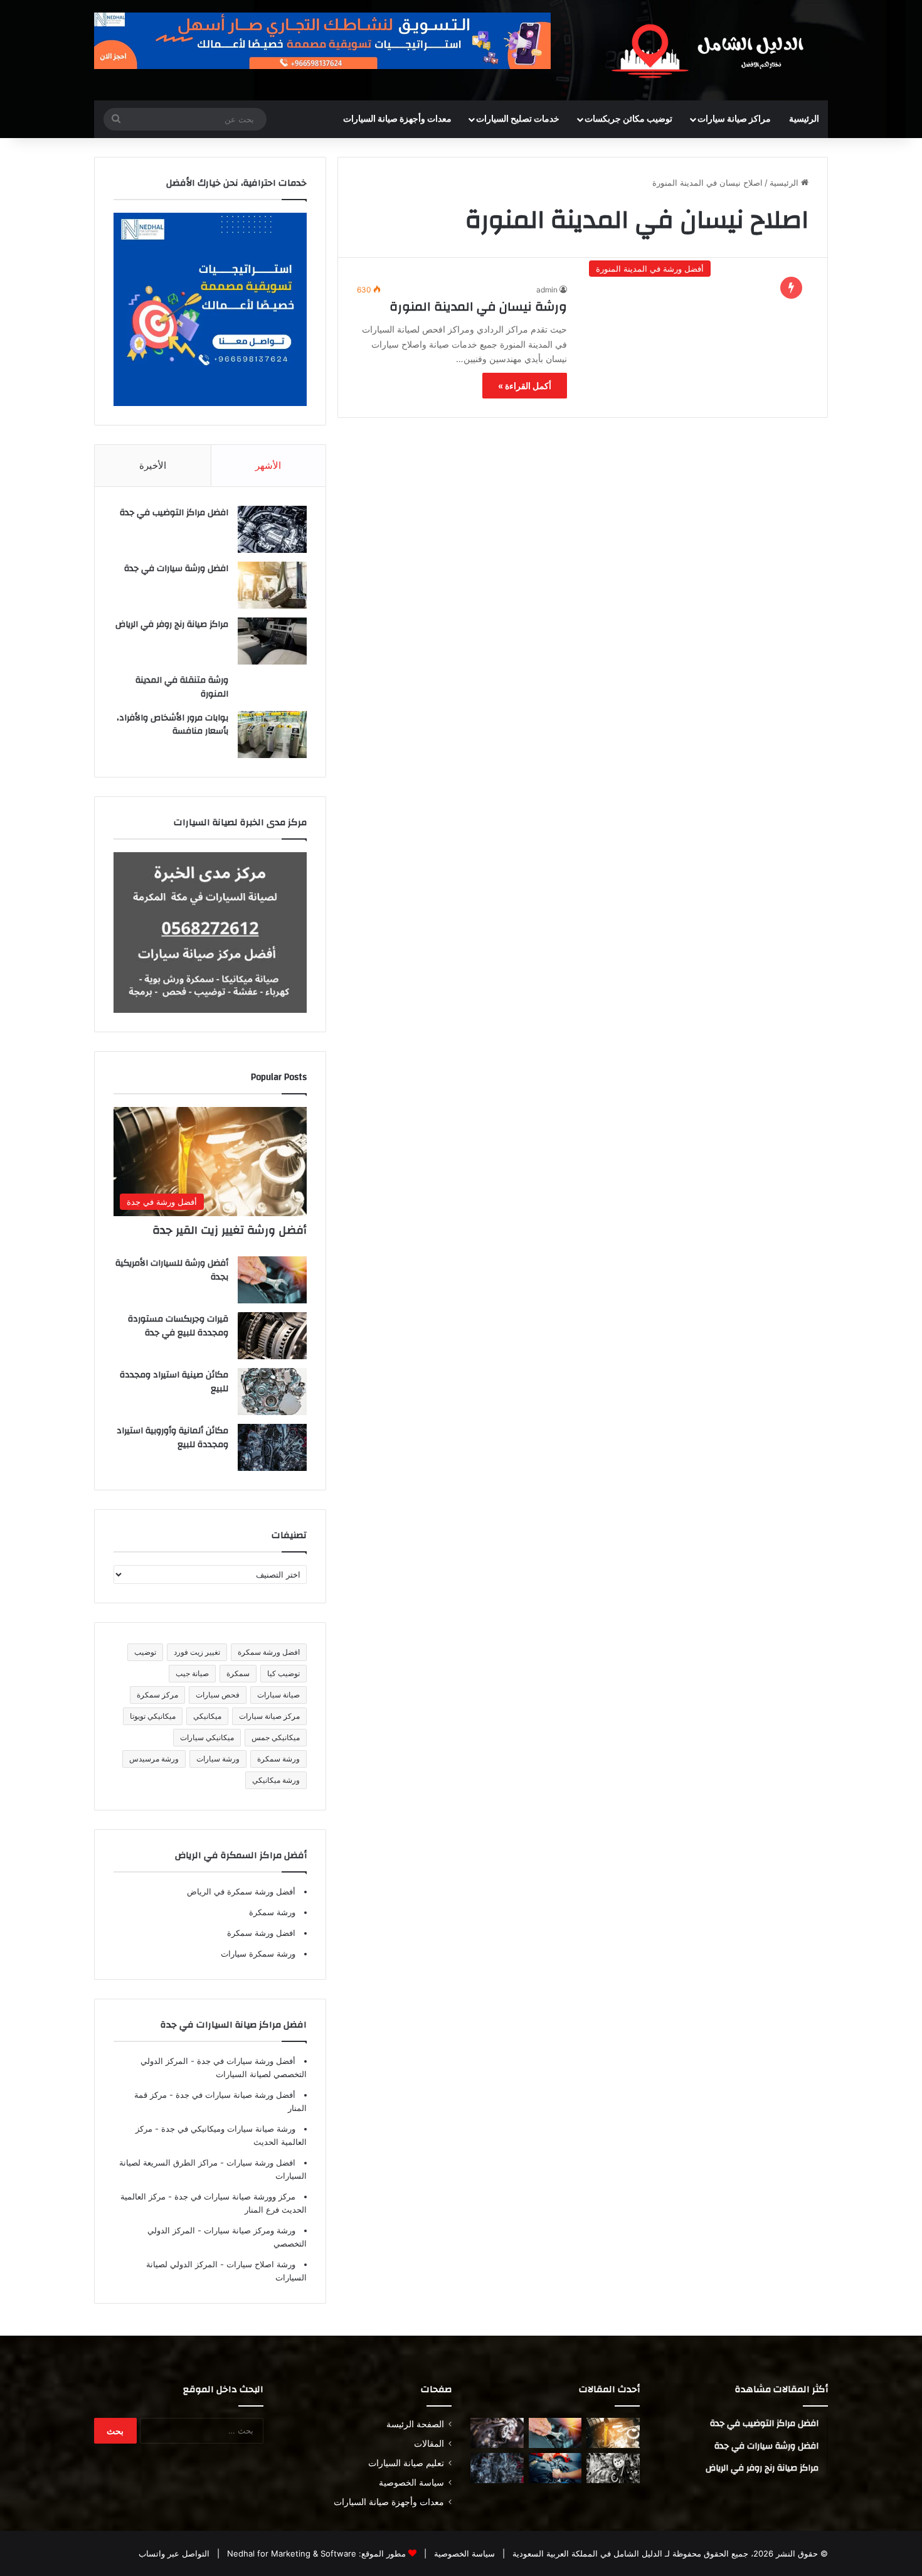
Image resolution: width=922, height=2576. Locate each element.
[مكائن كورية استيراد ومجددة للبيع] (555, 2468)
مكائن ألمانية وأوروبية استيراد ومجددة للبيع (172, 1438)
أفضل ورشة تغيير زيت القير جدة (230, 1230)
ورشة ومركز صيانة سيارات (248, 2230)
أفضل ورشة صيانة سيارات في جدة (234, 2095)
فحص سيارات (218, 1695)
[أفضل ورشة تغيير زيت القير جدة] (613, 2433)
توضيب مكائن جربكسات (628, 119)
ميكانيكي (207, 1716)
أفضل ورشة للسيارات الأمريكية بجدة (172, 1270)
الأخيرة (153, 465)
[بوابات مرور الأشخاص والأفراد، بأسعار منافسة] (272, 735)
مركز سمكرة (157, 1695)
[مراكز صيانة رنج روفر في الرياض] (272, 641)
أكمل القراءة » (525, 386)
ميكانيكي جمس (276, 1737)
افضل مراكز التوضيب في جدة (174, 513)
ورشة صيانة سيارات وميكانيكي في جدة (227, 2129)
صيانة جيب (192, 1673)
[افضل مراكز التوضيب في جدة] (272, 529)
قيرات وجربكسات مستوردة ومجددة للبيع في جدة (178, 1326)
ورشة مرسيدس (154, 1759)
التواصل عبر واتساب (174, 2553)
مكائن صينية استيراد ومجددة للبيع (174, 1382)
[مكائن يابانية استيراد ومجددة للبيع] (613, 2468)
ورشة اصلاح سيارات (260, 2264)
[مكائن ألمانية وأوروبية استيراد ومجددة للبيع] (272, 1447)
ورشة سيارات (218, 1759)
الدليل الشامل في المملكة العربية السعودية (586, 2553)
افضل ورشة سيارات (260, 2162)
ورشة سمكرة (278, 1759)
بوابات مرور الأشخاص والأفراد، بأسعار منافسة (172, 725)
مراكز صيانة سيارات (734, 119)
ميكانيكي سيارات (207, 1737)
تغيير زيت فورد (197, 1652)
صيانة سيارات (278, 1695)
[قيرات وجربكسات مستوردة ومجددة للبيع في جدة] (272, 1336)
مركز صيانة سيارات (269, 1716)
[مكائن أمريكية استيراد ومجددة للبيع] (497, 2433)
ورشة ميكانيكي (276, 1780)
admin (547, 290)
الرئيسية (804, 119)
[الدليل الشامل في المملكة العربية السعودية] (712, 50)
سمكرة (238, 1673)
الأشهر (268, 465)
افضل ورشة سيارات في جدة (176, 569)
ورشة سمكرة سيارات (258, 1953)
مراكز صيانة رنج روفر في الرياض (172, 624)
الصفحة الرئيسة (415, 2424)
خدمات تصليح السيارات (518, 119)
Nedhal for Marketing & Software (290, 2553)
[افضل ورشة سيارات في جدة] (272, 585)
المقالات (429, 2444)
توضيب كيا (283, 1673)
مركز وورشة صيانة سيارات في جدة (234, 2196)
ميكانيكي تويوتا (153, 1716)
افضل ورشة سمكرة (269, 1652)
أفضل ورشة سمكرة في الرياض (241, 1891)
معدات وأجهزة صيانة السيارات (397, 119)
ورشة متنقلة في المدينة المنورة (182, 687)
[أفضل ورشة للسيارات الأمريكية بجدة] (272, 1280)
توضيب (145, 1652)
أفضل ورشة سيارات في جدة (245, 2061)
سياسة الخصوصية (411, 2482)
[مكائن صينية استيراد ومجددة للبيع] (272, 1392)
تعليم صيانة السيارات (406, 2463)
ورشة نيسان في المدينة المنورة (478, 307)
